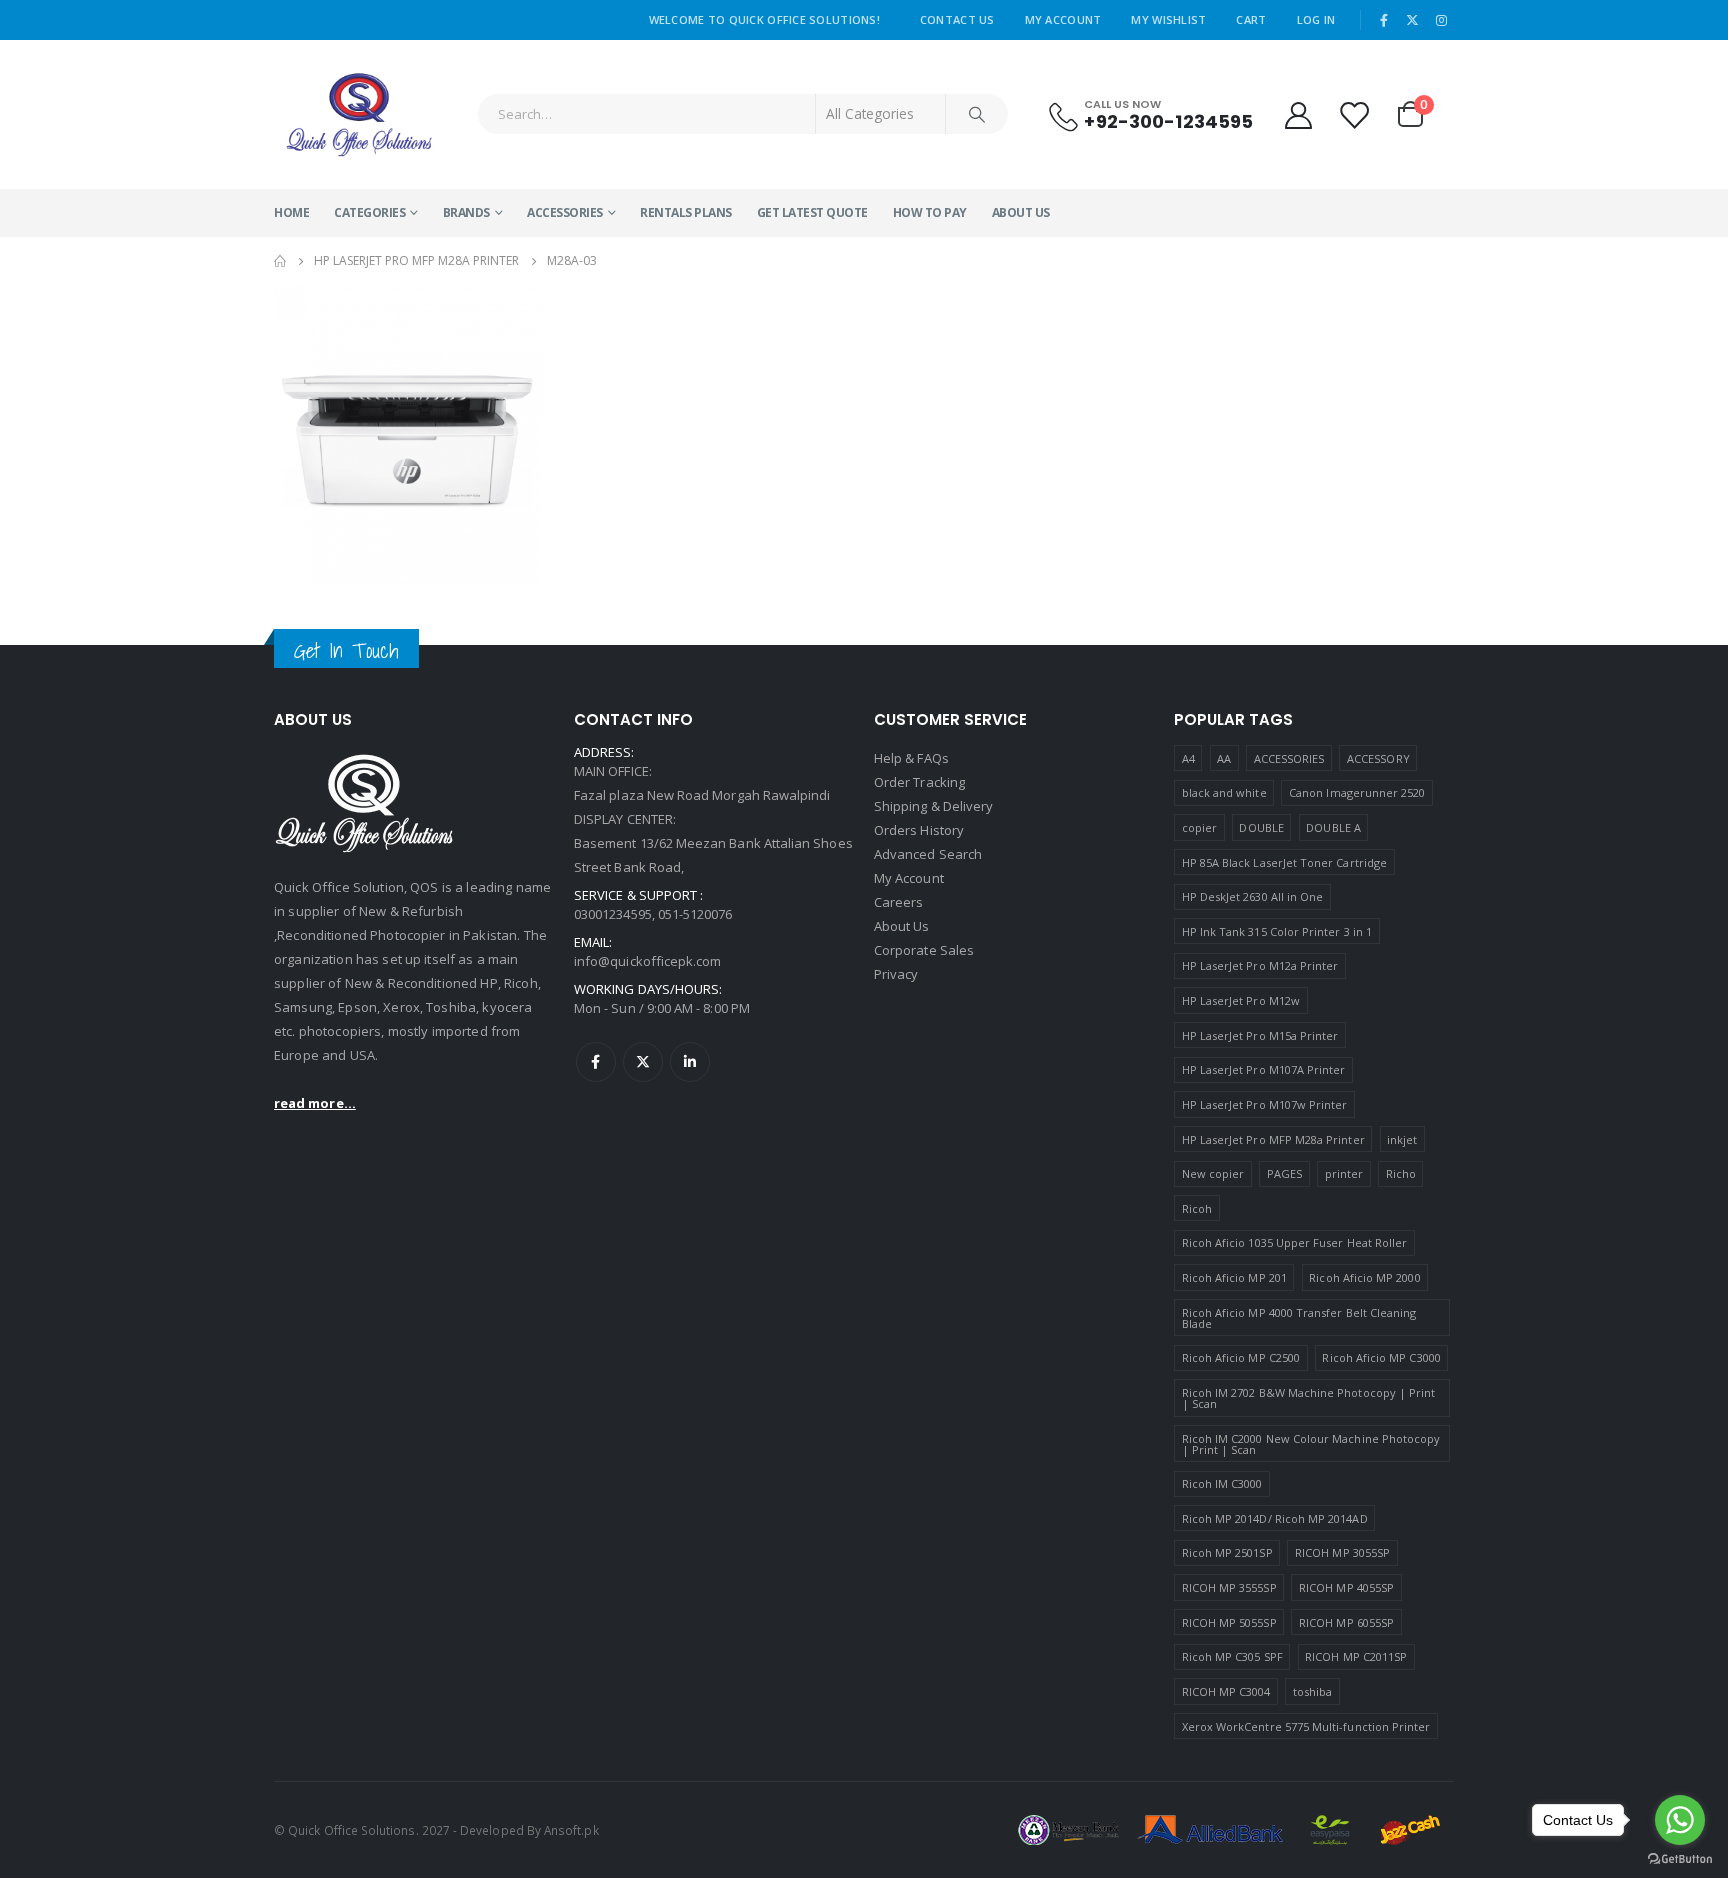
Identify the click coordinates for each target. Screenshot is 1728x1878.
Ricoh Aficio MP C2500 (1241, 1357)
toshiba (1312, 1691)
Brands (466, 212)
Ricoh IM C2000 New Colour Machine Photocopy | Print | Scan (1311, 1444)
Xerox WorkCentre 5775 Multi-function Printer (1306, 1726)
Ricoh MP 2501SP (1227, 1552)
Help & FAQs (911, 758)
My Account (1063, 19)
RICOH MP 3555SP (1229, 1587)
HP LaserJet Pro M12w (1241, 1000)
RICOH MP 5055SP (1229, 1622)
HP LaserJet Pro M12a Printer (1260, 965)
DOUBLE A (1333, 827)
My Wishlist (1168, 19)
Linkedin (690, 1062)
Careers (898, 902)
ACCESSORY (1378, 758)
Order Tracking (919, 782)
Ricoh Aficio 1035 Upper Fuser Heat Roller (1295, 1242)
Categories (369, 212)
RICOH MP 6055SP (1346, 1622)
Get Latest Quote (812, 212)
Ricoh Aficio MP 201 (1234, 1277)
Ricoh (1197, 1208)
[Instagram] (1441, 20)
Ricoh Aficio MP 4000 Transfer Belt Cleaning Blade (1299, 1318)
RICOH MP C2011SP (1356, 1656)
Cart (1251, 19)
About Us (1021, 212)
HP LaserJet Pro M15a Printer (1260, 1035)
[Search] (977, 114)
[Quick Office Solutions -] (359, 114)
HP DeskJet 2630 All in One (1253, 896)
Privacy (896, 974)
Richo (1401, 1173)
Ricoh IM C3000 (1222, 1483)
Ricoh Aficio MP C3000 (1381, 1357)
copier (1199, 827)
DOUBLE (1261, 827)
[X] (1413, 20)
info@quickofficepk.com (647, 961)
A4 (1188, 758)
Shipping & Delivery (933, 806)
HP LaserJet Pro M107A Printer (1264, 1069)
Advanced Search (928, 854)
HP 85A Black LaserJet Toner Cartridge (1284, 862)
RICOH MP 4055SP (1346, 1587)
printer (1344, 1173)
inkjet (1402, 1139)
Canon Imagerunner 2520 (1357, 792)
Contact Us (957, 19)
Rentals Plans (686, 212)
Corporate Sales (924, 950)
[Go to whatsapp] (1680, 1820)
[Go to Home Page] (280, 261)
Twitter (643, 1062)
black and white (1224, 792)
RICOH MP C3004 (1226, 1691)
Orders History (919, 830)
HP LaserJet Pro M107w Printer (1265, 1104)
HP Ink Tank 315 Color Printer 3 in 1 (1277, 931)
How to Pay (930, 212)
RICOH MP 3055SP (1342, 1552)
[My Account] (1298, 114)
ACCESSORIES (565, 212)
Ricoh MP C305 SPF (1232, 1656)
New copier (1213, 1173)
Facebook (596, 1062)
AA (1224, 758)
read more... (315, 1103)
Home (291, 212)
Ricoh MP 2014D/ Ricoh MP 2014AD (1275, 1518)
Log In (1316, 19)
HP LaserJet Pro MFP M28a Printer (1273, 1139)
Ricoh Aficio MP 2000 (1364, 1277)
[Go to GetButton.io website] (1680, 1858)
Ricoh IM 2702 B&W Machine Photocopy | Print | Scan (1309, 1398)
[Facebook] (1384, 20)
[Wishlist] (1355, 114)
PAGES (1284, 1173)
